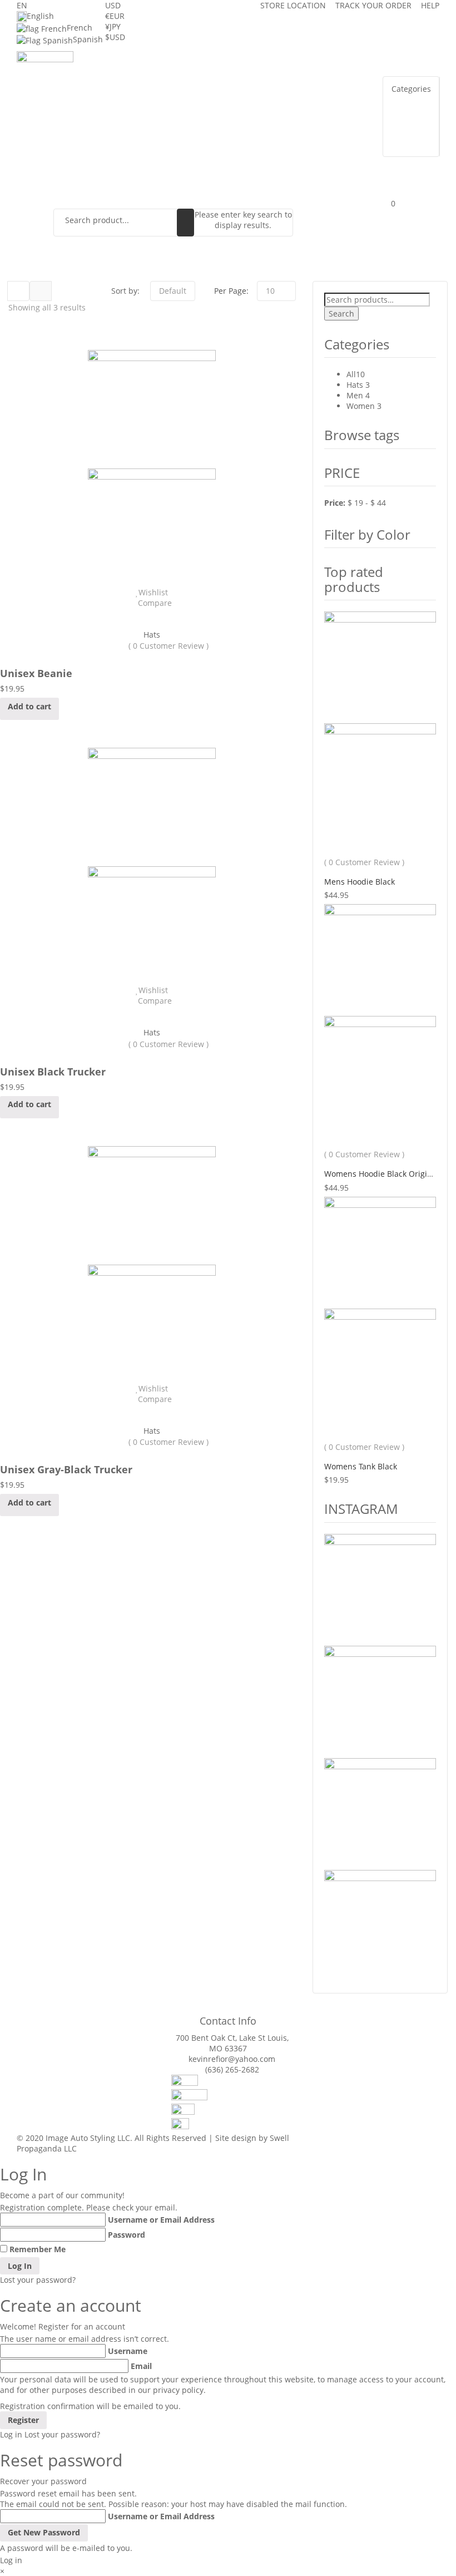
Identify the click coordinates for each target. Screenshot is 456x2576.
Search (341, 314)
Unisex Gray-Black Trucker (66, 1469)
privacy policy (178, 2390)
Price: (335, 503)
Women (361, 406)
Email (141, 2366)
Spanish (88, 39)
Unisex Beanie (36, 673)
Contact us (270, 97)
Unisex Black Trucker (53, 1072)
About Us (154, 74)
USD (113, 5)
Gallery (215, 97)
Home (109, 74)
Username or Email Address (161, 2220)
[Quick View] (152, 613)
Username (128, 2351)
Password (127, 2235)
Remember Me (38, 2249)
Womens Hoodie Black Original (381, 1174)
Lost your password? (38, 2280)
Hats (152, 635)
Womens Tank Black (361, 1466)
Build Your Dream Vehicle (242, 74)
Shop (174, 97)
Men (355, 395)
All (351, 374)
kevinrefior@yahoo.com (232, 2059)
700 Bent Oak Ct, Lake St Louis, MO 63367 (232, 2043)
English (40, 16)
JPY (113, 26)
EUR (115, 16)
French (80, 28)
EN (22, 5)
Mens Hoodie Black (360, 882)
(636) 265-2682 (232, 2069)
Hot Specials (123, 97)
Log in (11, 2434)
